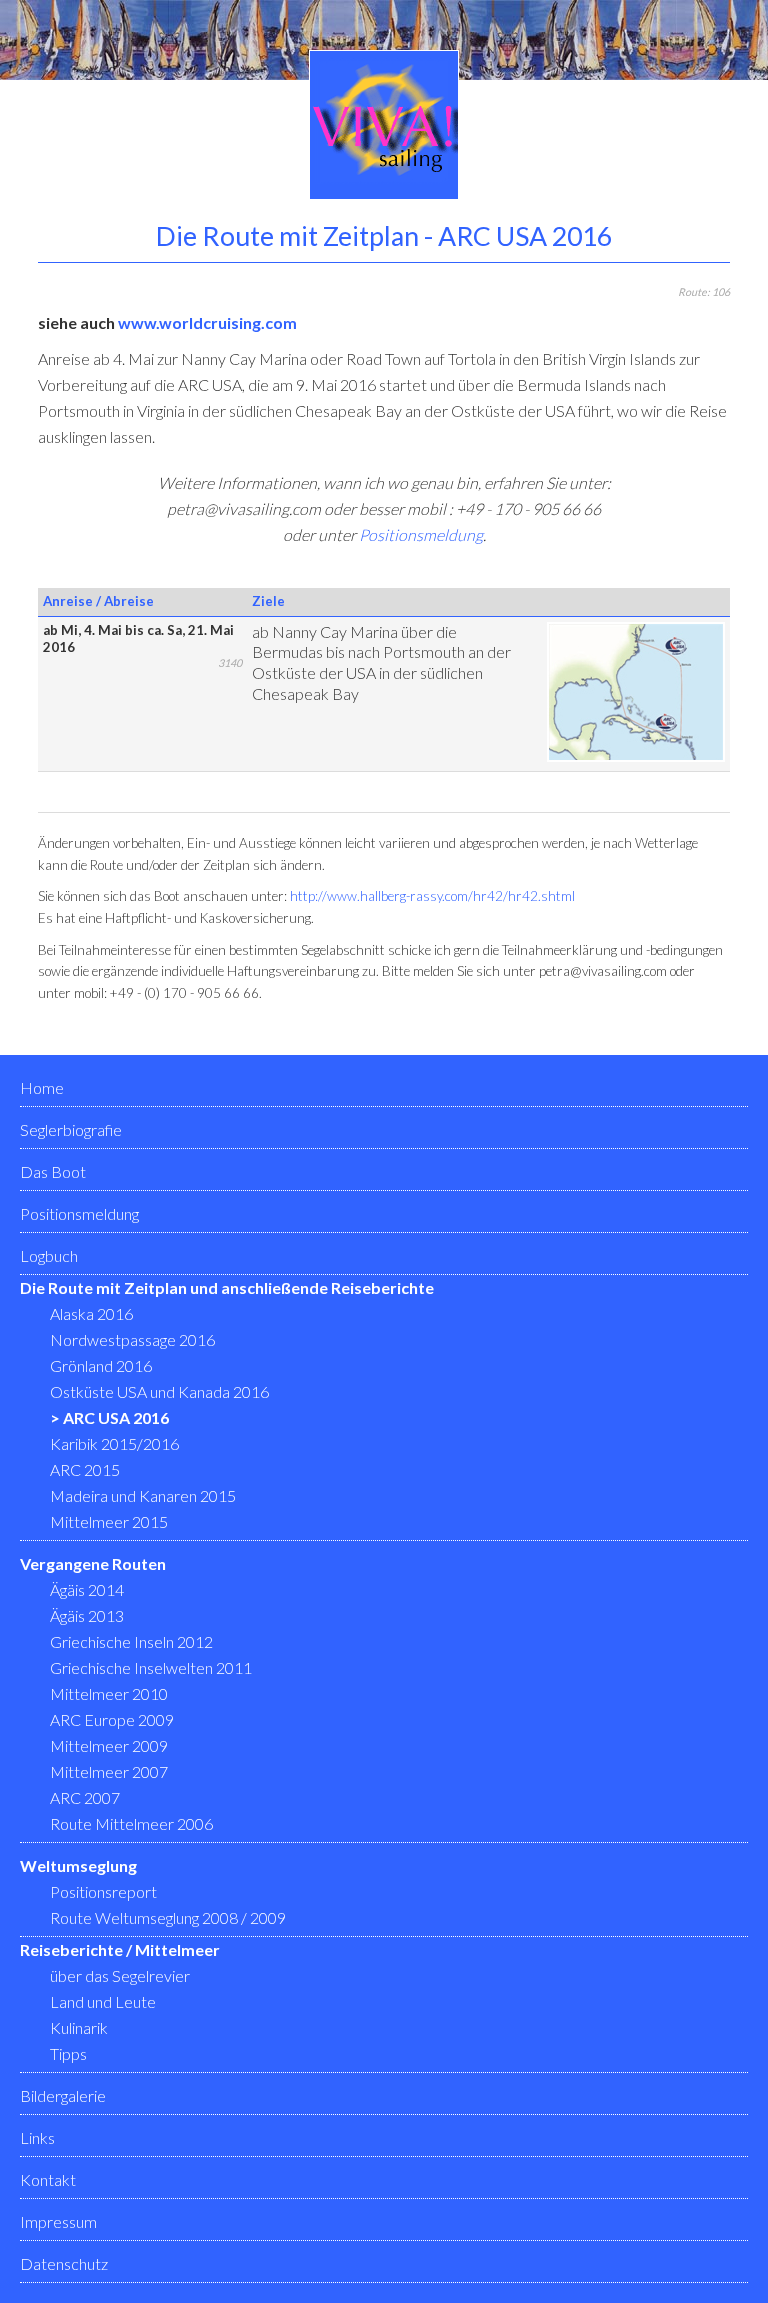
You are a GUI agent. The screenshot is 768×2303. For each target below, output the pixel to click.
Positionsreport (103, 1891)
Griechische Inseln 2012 (131, 1641)
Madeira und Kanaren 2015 (143, 1495)
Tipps (68, 2053)
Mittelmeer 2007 (109, 1771)
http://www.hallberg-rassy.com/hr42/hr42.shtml (432, 896)
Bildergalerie (63, 2095)
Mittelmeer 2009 (109, 1745)
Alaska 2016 (91, 1313)
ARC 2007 (85, 1797)
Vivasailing (384, 125)
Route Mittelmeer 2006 (131, 1823)
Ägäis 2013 (87, 1615)
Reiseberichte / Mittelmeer (120, 1949)
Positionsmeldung (421, 534)
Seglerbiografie (71, 1129)
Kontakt (48, 2179)
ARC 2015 (85, 1469)
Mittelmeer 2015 (109, 1521)
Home (42, 1087)
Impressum (58, 2221)
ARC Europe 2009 (112, 1719)
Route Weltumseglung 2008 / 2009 (168, 1917)
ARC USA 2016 (116, 1417)
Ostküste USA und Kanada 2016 (159, 1391)
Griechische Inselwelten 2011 (151, 1667)
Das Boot (53, 1171)
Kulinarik (79, 2027)
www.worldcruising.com (207, 322)
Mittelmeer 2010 (109, 1693)
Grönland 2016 (101, 1365)
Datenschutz (64, 2263)
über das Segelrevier (120, 1975)
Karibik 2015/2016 (114, 1443)
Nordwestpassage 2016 (132, 1339)
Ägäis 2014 (87, 1589)
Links (37, 2137)
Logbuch (49, 1255)
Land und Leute (103, 2001)
